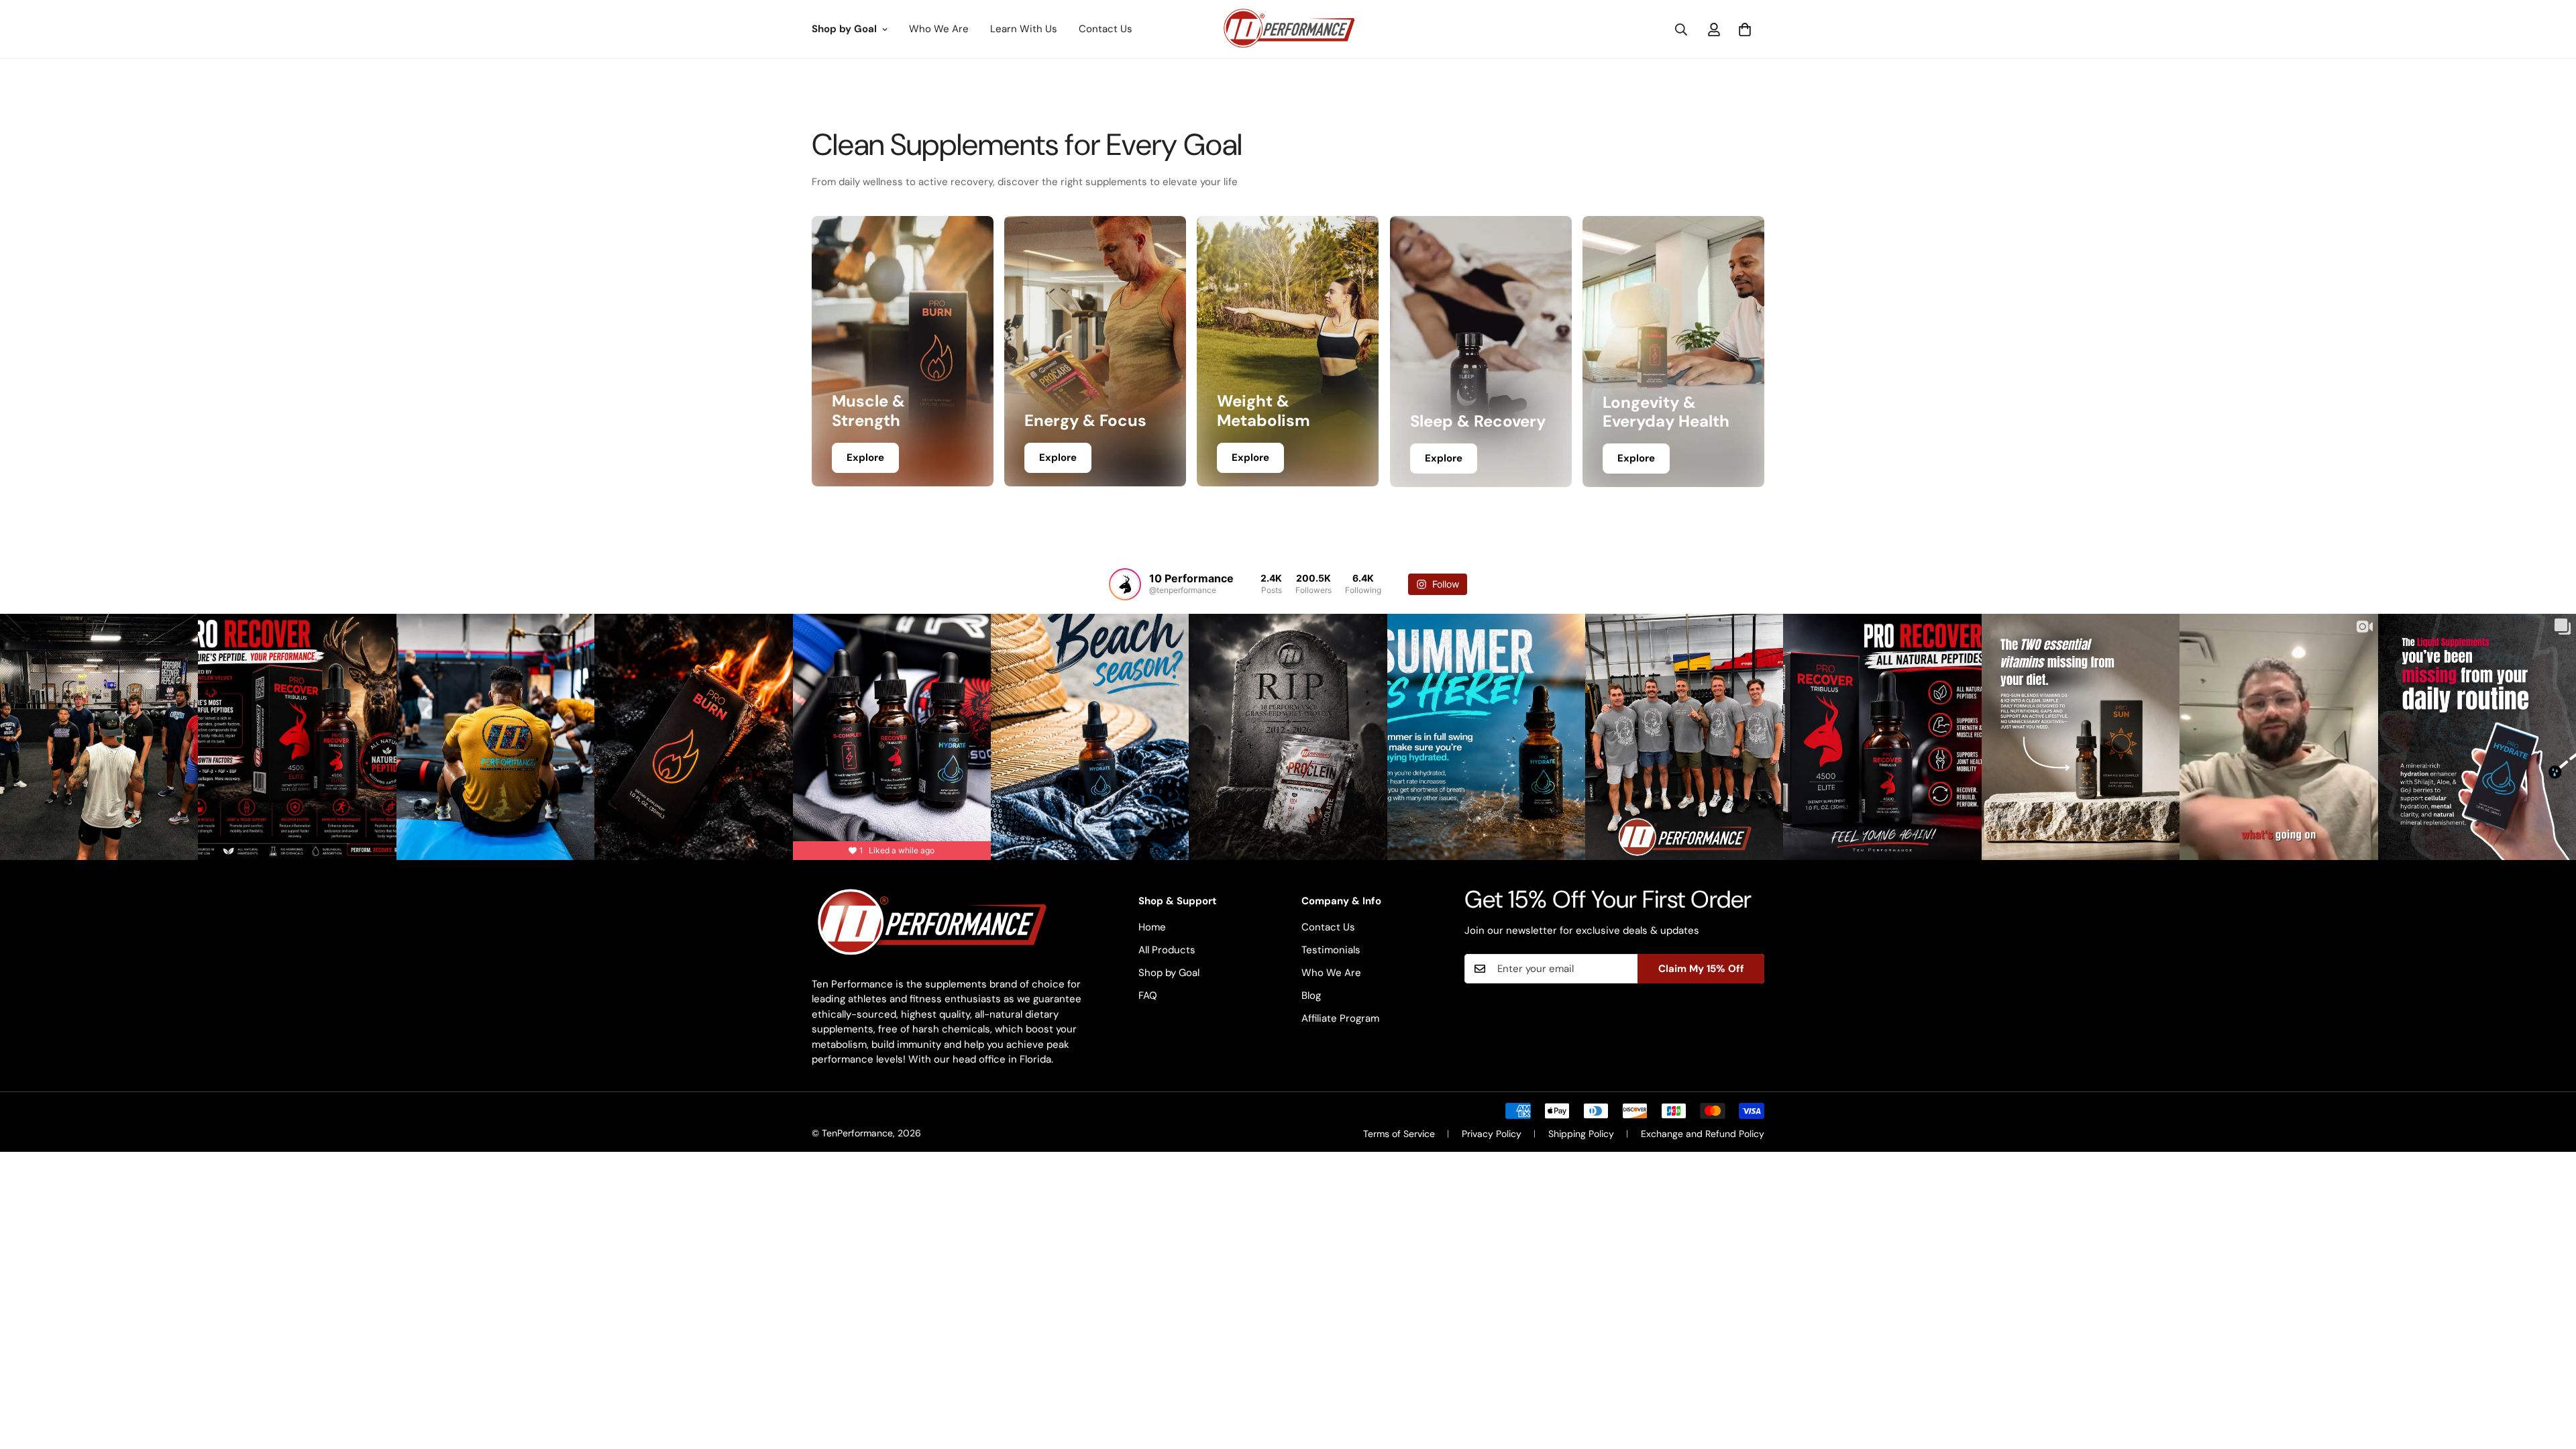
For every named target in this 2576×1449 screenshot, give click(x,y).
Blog (1311, 996)
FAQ (1148, 996)
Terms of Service (1399, 1134)
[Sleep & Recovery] (1481, 352)
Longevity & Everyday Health (1666, 413)
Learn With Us (1024, 29)
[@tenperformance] (1125, 584)
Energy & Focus (1085, 421)
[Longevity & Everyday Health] (1673, 352)
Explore (865, 458)
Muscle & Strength (868, 412)
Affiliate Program (1340, 1018)
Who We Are (939, 29)
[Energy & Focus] (1095, 351)
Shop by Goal (844, 29)
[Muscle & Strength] (903, 351)
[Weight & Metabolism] (1288, 351)
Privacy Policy (1492, 1134)
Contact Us (1106, 29)
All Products (1167, 950)
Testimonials (1331, 950)
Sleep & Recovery (1478, 422)
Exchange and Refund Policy (1703, 1134)
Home (1152, 927)
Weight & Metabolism (1264, 412)
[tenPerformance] (1288, 29)
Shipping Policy (1581, 1134)
